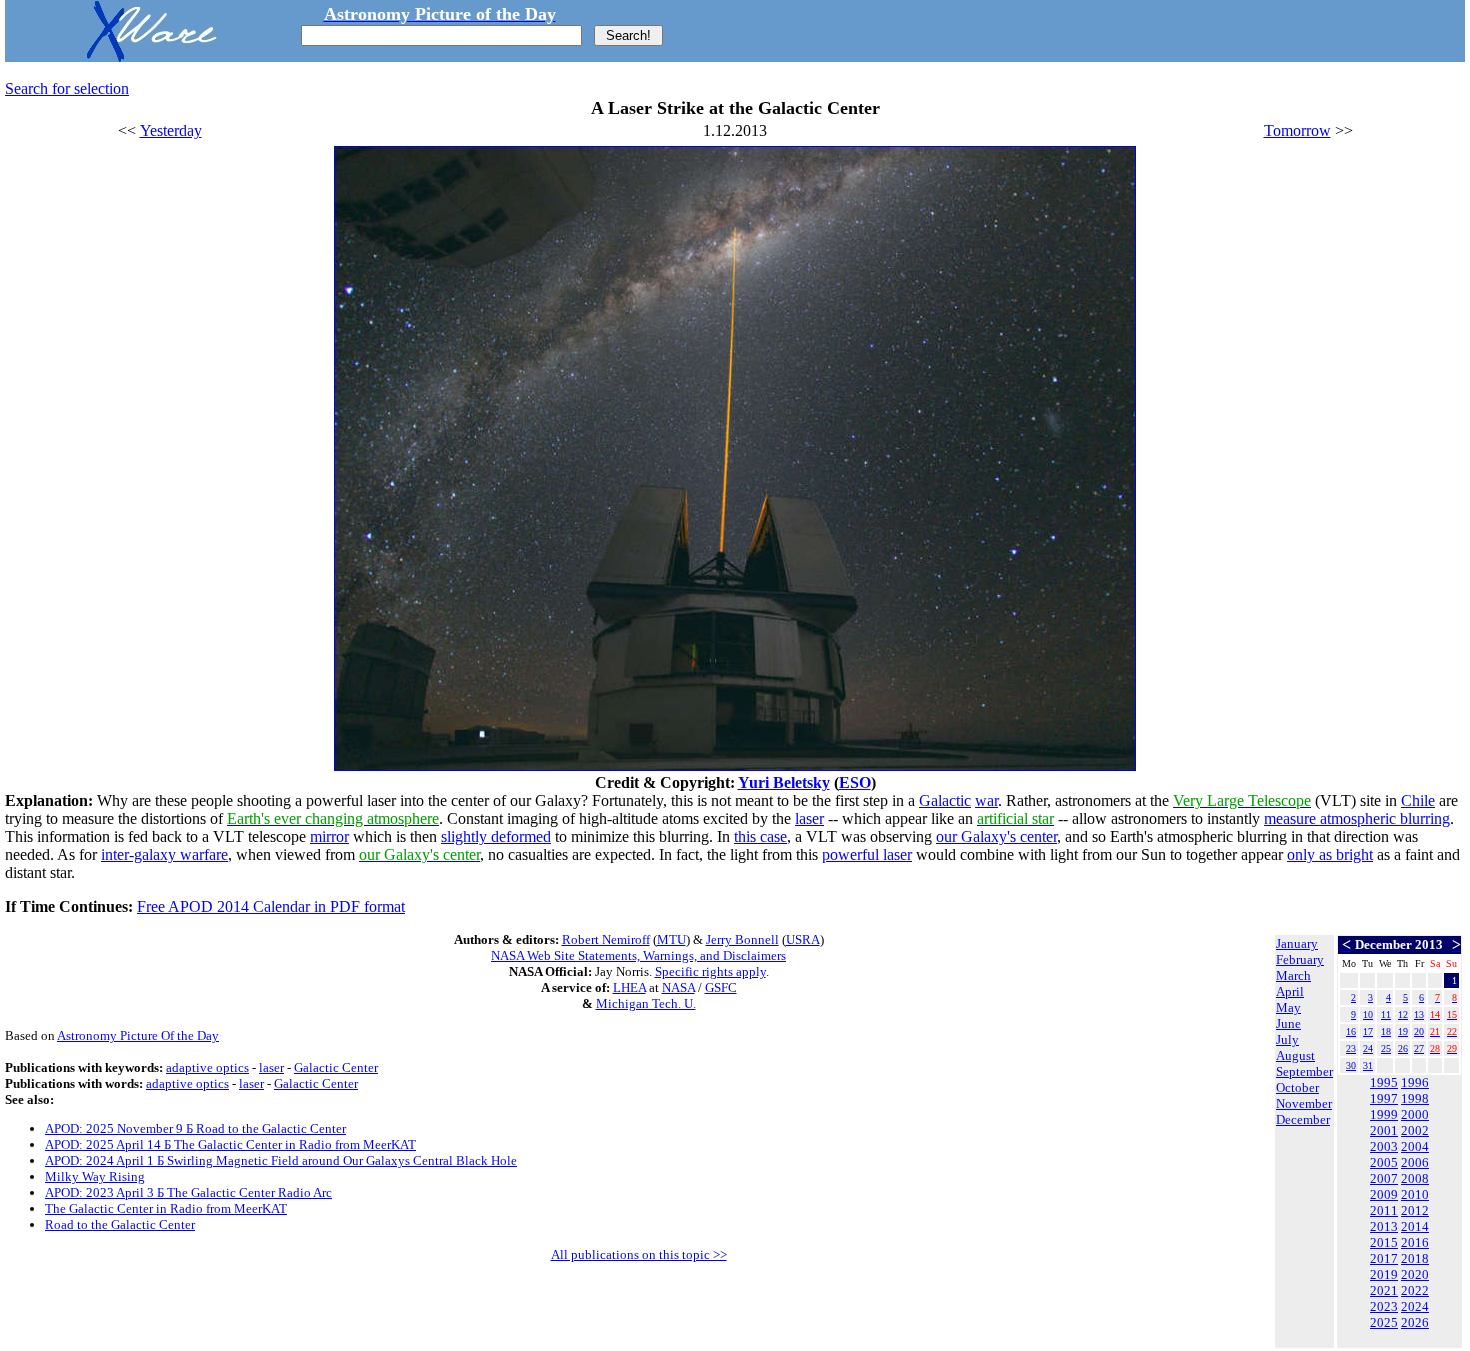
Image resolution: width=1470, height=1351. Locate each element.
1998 (1415, 1098)
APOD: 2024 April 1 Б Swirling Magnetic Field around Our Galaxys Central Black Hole (281, 1160)
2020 (1415, 1274)
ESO (855, 782)
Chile (1418, 800)
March (1293, 975)
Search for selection (67, 88)
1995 (1384, 1082)
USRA (803, 939)
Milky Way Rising (95, 1176)
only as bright (1330, 854)
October (1297, 1087)
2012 (1415, 1210)
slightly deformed (496, 836)
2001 (1384, 1130)
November (1304, 1103)
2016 (1415, 1242)
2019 (1384, 1274)
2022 (1415, 1290)
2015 (1384, 1242)
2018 (1415, 1258)
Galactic (945, 800)
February (1300, 959)
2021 (1384, 1290)
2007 (1384, 1178)
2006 (1415, 1162)
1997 (1384, 1098)
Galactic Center (336, 1067)
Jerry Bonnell (742, 939)
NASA (678, 987)
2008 (1415, 1178)
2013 (1384, 1226)
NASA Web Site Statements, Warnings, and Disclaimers (638, 955)
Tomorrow (1297, 130)
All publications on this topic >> (639, 1254)
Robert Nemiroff (606, 939)
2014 (1415, 1226)
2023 (1384, 1306)
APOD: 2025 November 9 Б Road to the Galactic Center (195, 1128)
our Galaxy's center (996, 836)
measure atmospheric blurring (1357, 818)
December (1303, 1119)
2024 (1415, 1306)
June (1288, 1023)
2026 (1415, 1322)
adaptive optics (207, 1067)
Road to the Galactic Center (120, 1224)
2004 (1415, 1146)
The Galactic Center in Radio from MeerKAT (166, 1208)
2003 (1384, 1146)
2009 (1384, 1194)
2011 (1384, 1210)
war (986, 800)
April (1290, 991)
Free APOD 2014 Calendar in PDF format (271, 906)
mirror (329, 836)
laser (809, 818)
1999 (1384, 1114)
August (1295, 1055)
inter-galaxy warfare (164, 854)
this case (760, 836)
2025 (1384, 1322)
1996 (1415, 1082)
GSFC (721, 987)
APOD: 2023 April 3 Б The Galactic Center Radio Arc (188, 1192)
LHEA (629, 987)
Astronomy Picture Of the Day (138, 1035)
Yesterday (171, 130)
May (1288, 1007)
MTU (671, 939)
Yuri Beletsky (784, 782)
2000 (1415, 1114)
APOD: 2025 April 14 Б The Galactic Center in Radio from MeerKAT (230, 1144)
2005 (1384, 1162)
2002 (1415, 1130)
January (1297, 943)
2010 (1415, 1194)
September (1304, 1071)
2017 (1384, 1258)
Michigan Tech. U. (646, 1003)
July (1287, 1039)
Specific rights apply (710, 971)
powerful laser (867, 854)
